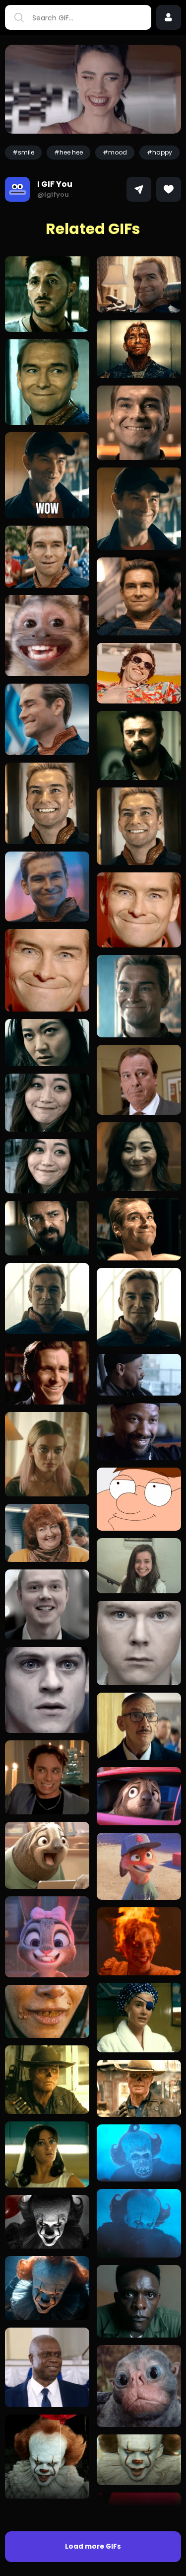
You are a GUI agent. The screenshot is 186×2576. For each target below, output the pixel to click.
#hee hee (68, 152)
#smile (23, 152)
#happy (159, 152)
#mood (115, 152)
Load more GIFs (93, 2546)
